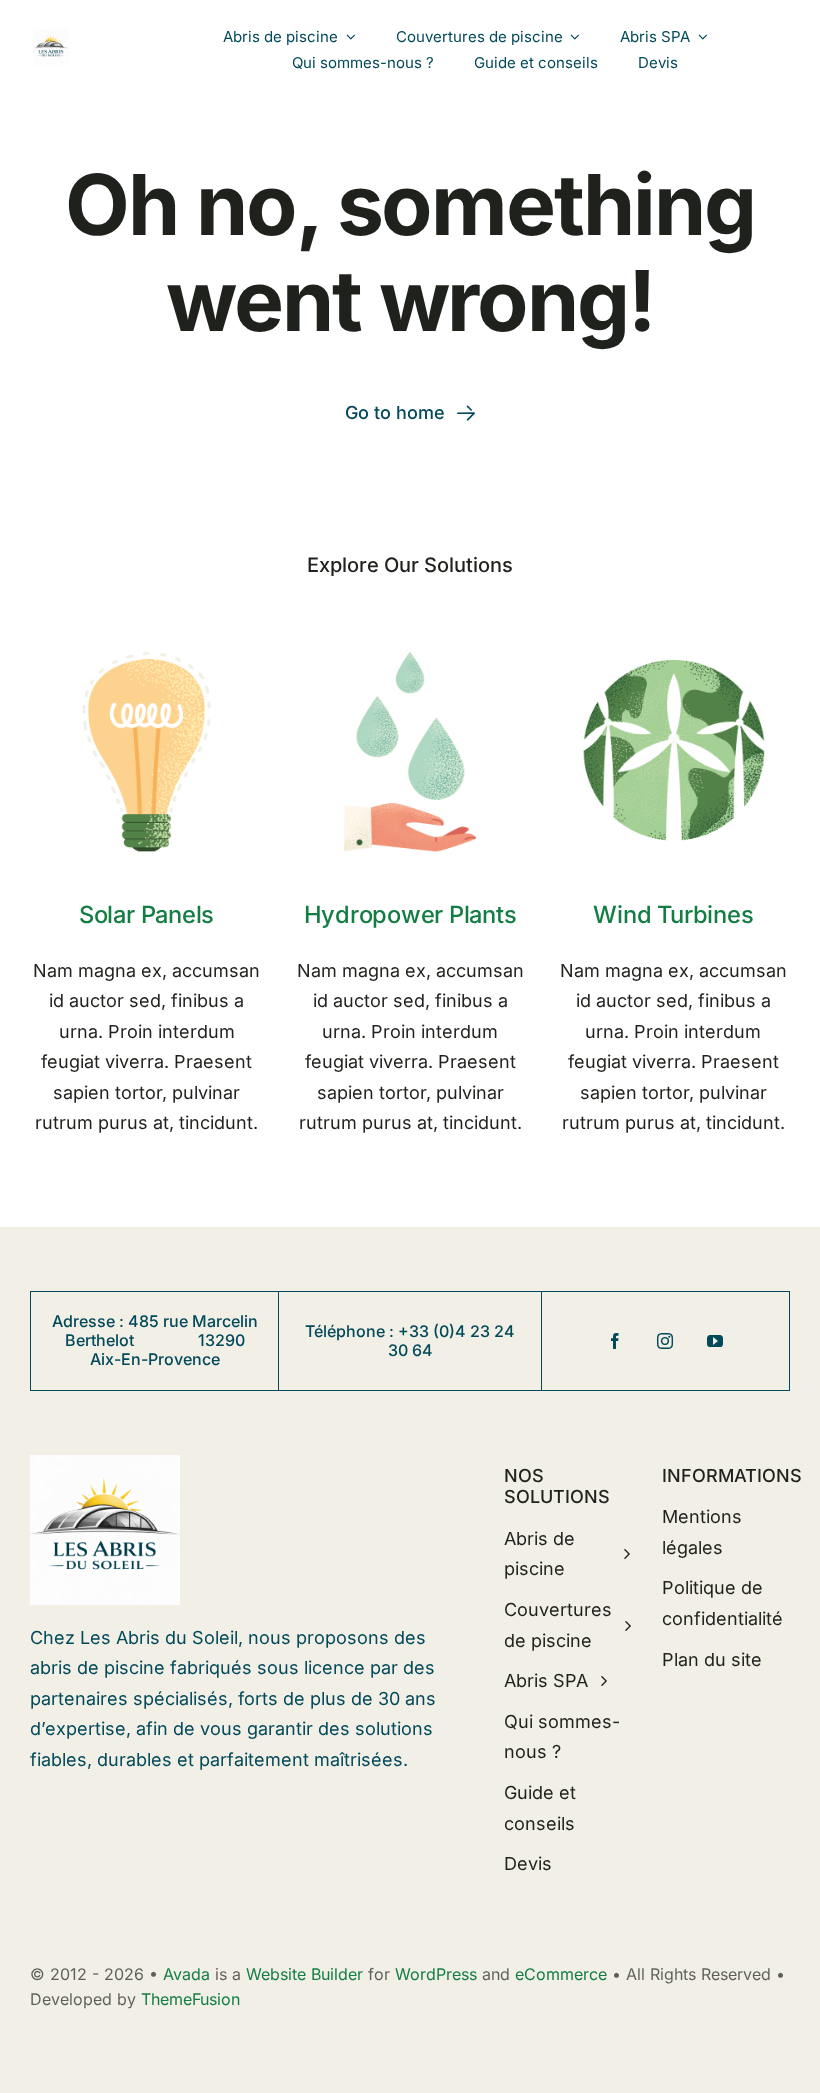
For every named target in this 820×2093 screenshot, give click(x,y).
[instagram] (665, 1341)
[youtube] (715, 1341)
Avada (186, 1974)
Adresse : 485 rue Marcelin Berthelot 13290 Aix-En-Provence (155, 1340)
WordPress (436, 1974)
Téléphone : (351, 1331)
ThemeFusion (190, 1999)
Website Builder (304, 1974)
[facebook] (615, 1341)
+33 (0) (426, 1331)
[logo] (51, 37)
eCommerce (561, 1974)
